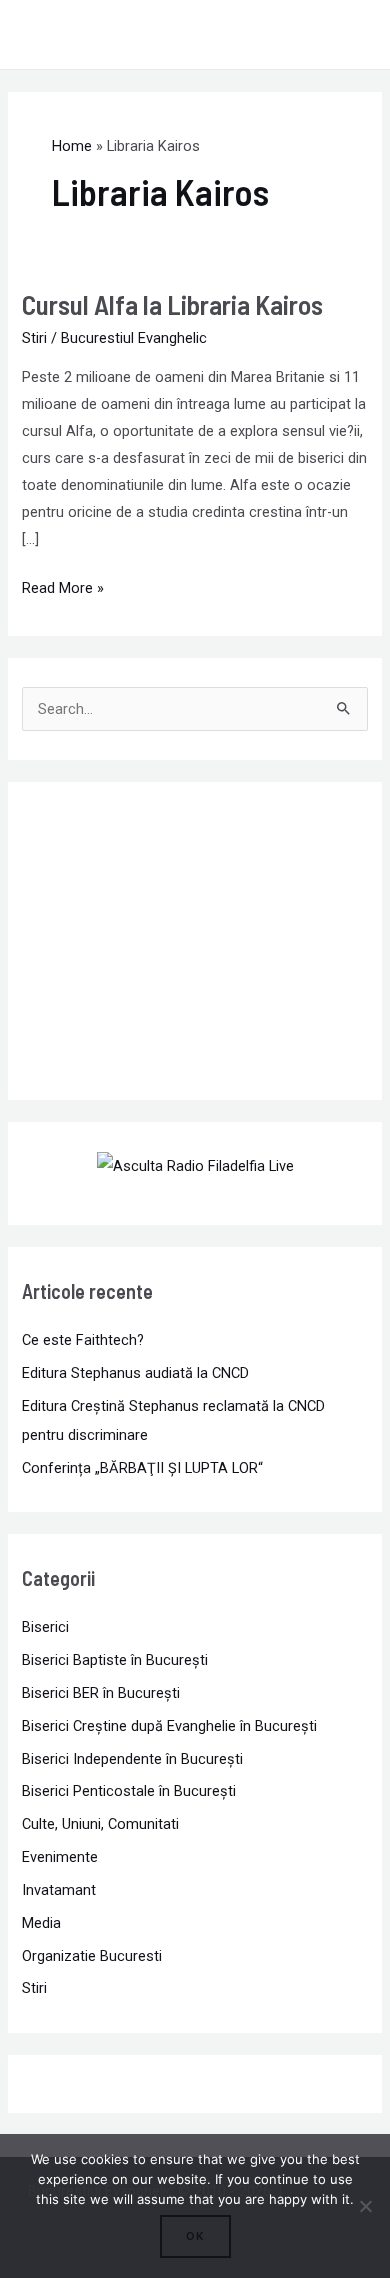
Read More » (63, 586)
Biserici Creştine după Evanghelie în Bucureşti (169, 1726)
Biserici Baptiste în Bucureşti (115, 1660)
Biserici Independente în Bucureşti (132, 1759)
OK (195, 2236)
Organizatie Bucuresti (92, 1956)
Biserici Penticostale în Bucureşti (129, 1791)
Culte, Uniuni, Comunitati (100, 1824)
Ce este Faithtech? (83, 1340)
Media (41, 1923)
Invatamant (59, 1890)
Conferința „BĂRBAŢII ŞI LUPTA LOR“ (142, 1468)
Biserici (45, 1627)
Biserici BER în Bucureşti (101, 1693)
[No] (365, 2206)
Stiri (34, 338)
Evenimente (60, 1857)
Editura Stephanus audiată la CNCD (135, 1373)
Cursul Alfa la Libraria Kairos (172, 304)
